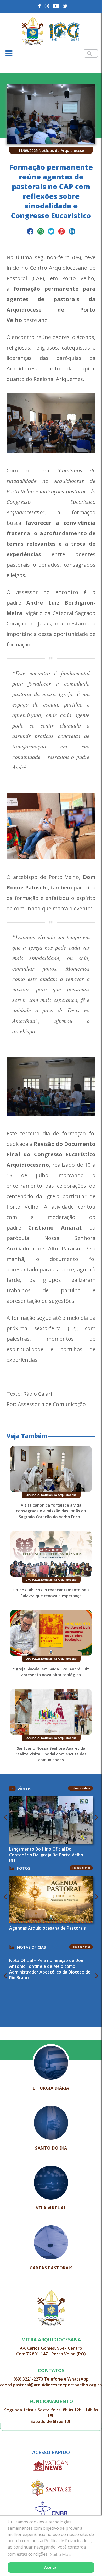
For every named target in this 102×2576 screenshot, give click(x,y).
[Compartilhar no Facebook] (30, 232)
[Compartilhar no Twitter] (51, 232)
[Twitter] (65, 6)
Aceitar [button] (51, 2567)
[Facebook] (40, 6)
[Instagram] (47, 6)
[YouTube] (56, 6)
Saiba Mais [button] (61, 2554)
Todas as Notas (81, 1947)
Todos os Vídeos (80, 1788)
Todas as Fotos (81, 1868)
